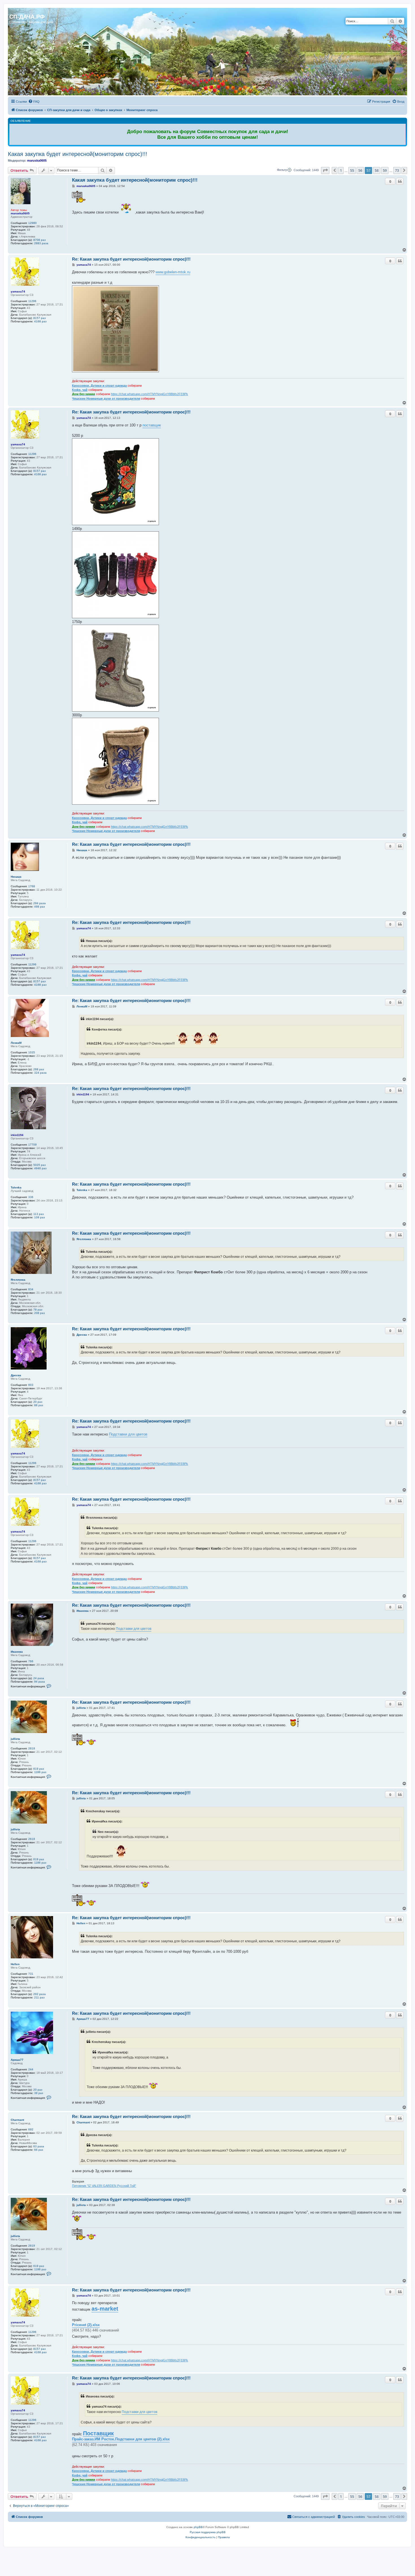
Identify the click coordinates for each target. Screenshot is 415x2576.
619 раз (39, 1769)
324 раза (40, 1073)
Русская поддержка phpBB (208, 2532)
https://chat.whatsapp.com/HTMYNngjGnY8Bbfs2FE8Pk (149, 394)
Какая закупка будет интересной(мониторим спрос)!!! (78, 154)
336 (31, 1197)
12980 (32, 223)
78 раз (38, 1310)
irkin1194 (17, 1135)
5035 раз (40, 1165)
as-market (105, 2309)
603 (31, 1385)
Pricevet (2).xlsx (86, 2325)
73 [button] (397, 170)
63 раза (39, 2146)
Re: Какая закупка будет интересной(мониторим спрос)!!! (131, 259)
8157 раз (40, 318)
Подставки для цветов (128, 1434)
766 (31, 1661)
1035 (32, 1052)
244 (31, 2069)
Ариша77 (17, 2060)
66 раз (39, 2150)
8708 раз (40, 240)
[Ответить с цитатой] (400, 181)
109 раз (40, 1217)
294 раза (40, 903)
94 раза (40, 1682)
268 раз (39, 1069)
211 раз (39, 1997)
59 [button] (385, 170)
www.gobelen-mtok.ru (173, 272)
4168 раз (40, 321)
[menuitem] (34, 102)
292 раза (40, 1994)
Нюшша (16, 877)
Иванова (17, 1652)
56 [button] (360, 170)
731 (31, 1974)
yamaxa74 (18, 291)
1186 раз (40, 1772)
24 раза (39, 1678)
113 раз (39, 1214)
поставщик (152, 425)
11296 (32, 301)
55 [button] (352, 170)
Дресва (16, 1375)
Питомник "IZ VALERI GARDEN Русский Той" (104, 2186)
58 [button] (377, 170)
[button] (325, 170)
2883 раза (41, 243)
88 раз (39, 1405)
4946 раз (40, 1168)
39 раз (39, 2093)
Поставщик (98, 2433)
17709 (32, 1145)
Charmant (17, 2120)
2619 (32, 1748)
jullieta (15, 1739)
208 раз (40, 1313)
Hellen (15, 1964)
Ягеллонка (18, 1280)
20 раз (38, 1402)
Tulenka (16, 1187)
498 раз (40, 907)
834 (31, 1289)
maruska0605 (37, 160)
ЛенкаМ (16, 1043)
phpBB (198, 2527)
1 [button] (341, 170)
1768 (32, 886)
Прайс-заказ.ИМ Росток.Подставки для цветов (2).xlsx (121, 2439)
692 (31, 2129)
